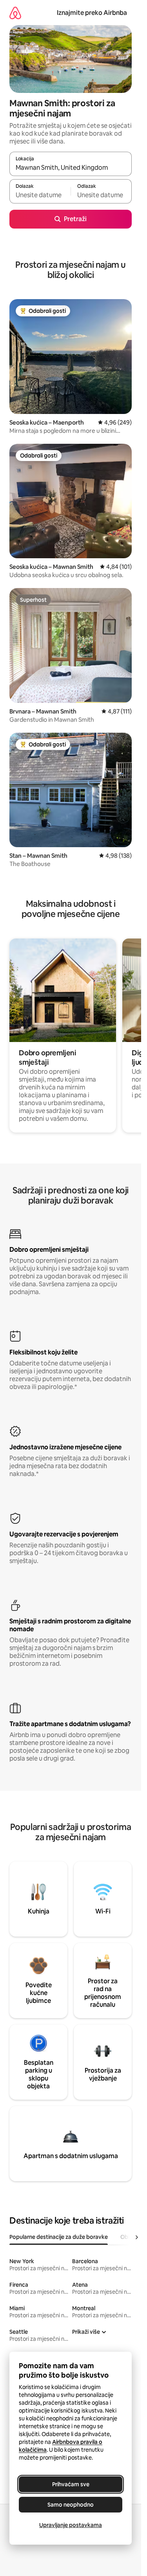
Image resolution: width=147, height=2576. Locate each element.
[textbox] (40, 195)
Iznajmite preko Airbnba (92, 13)
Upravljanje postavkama (71, 2525)
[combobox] (71, 167)
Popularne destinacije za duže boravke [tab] (59, 2237)
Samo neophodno (71, 2505)
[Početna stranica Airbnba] (15, 13)
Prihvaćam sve (71, 2484)
